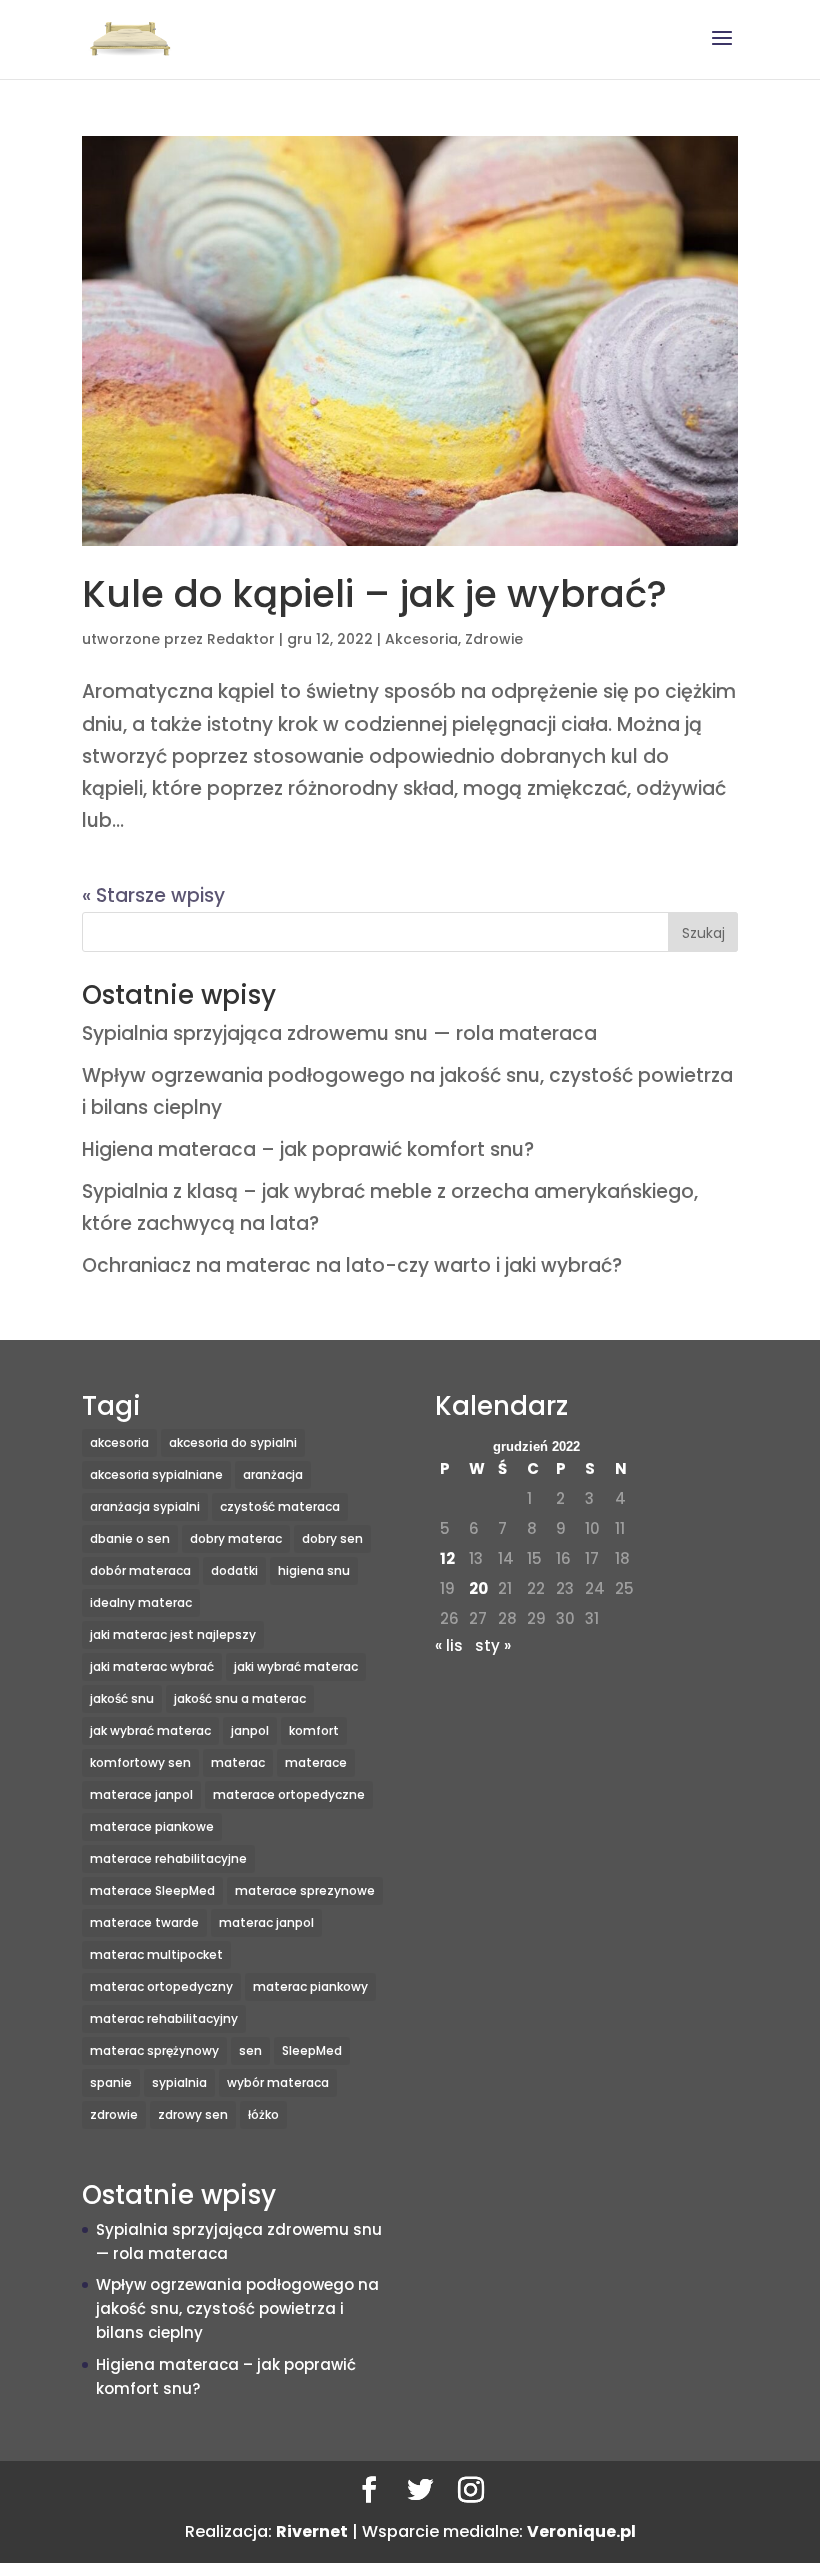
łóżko (263, 2114)
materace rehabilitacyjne (168, 1858)
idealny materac (141, 1602)
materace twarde (144, 1922)
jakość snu (122, 1698)
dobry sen (332, 1538)
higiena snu (314, 1570)
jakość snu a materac (240, 1698)
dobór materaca (140, 1570)
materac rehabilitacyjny (164, 2018)
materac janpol (266, 1922)
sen (250, 2050)
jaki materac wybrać (152, 1666)
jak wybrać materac (150, 1730)
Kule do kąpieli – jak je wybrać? (374, 594)
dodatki (234, 1570)
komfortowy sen (140, 1762)
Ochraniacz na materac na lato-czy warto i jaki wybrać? (352, 1265)
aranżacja (273, 1474)
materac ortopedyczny (161, 1986)
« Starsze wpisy (153, 895)
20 (478, 1588)
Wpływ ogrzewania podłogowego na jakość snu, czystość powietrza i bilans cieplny (237, 2308)
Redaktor (241, 639)
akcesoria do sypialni (233, 1442)
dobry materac (236, 1538)
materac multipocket (156, 1954)
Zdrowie (494, 639)
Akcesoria (421, 639)
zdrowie (114, 2114)
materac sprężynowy (154, 2050)
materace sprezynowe (305, 1890)
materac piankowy (310, 1986)
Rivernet (312, 2531)
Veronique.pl (581, 2531)
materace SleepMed (152, 1890)
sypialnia (179, 2082)
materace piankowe (152, 1826)
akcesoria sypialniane (156, 1474)
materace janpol (141, 1794)
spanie (111, 2082)
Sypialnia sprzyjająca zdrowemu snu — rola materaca (339, 1033)
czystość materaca (280, 1506)
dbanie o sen (130, 1538)
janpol (250, 1730)
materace (316, 1762)
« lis (449, 1645)
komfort (314, 1730)
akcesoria (119, 1442)
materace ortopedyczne (289, 1794)
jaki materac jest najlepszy (173, 1634)
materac (238, 1762)
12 (447, 1558)
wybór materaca (278, 2082)
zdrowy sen (193, 2114)
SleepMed (312, 2050)
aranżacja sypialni (145, 1506)
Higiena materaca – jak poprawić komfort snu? (308, 1149)
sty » (493, 1645)
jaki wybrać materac (296, 1666)
